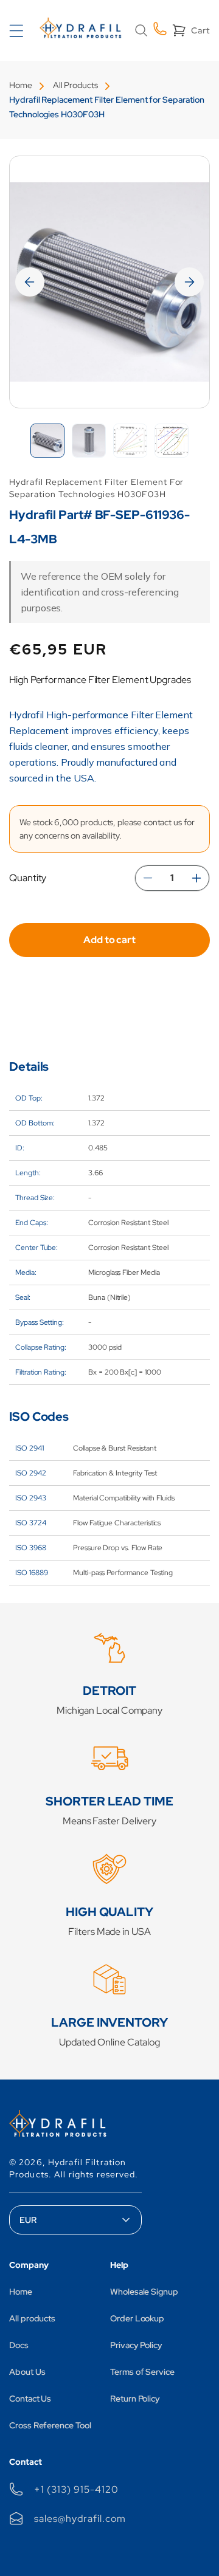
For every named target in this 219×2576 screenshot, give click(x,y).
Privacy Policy (136, 2345)
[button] (141, 30)
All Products (75, 85)
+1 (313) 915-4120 (76, 2489)
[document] (109, 282)
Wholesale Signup (144, 2292)
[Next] (189, 282)
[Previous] (30, 282)
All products (32, 2318)
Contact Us (30, 2399)
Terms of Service (142, 2372)
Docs (19, 2345)
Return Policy (135, 2399)
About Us (27, 2372)
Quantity (28, 878)
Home (21, 85)
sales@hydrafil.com (80, 2519)
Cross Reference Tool (50, 2425)
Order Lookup (137, 2318)
